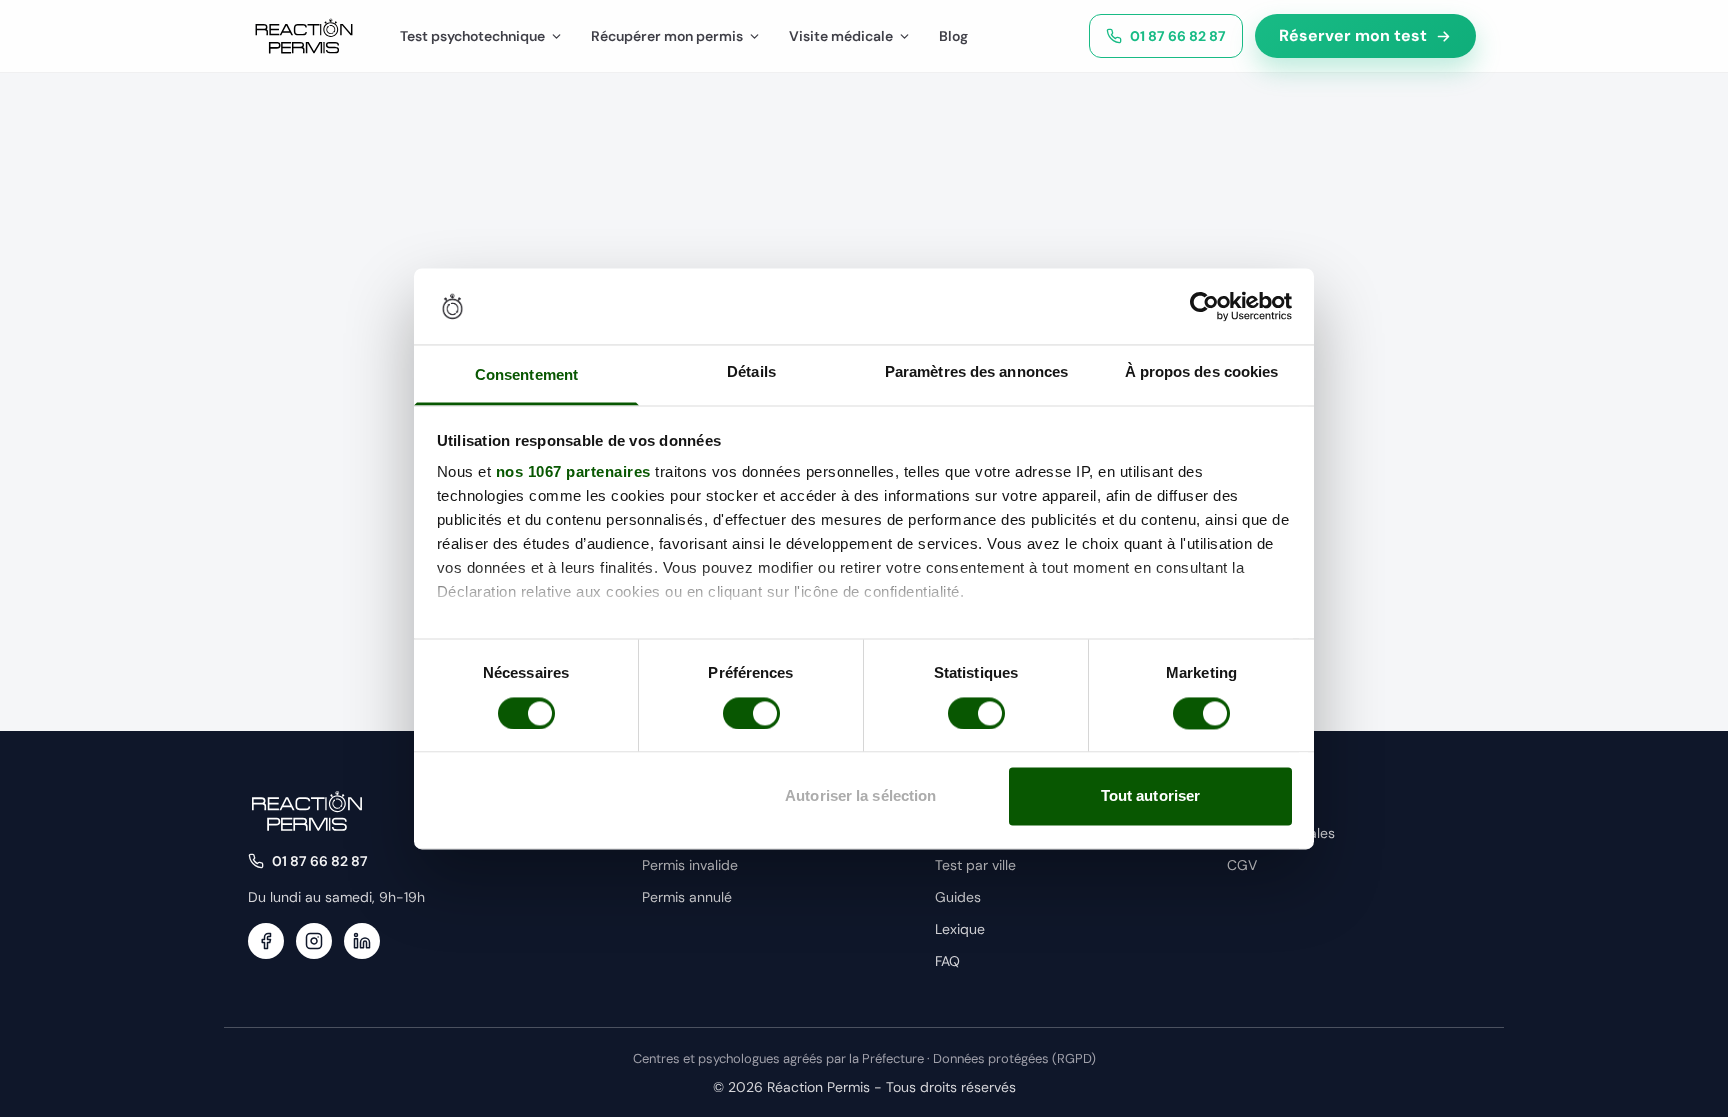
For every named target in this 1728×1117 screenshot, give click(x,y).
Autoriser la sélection (860, 796)
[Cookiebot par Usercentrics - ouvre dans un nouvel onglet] (1204, 306)
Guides (958, 897)
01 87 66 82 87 (1178, 36)
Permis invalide (690, 865)
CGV (1242, 865)
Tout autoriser (1150, 796)
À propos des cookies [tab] (1202, 372)
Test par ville (975, 865)
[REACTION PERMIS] (304, 36)
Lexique (960, 929)
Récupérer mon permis (667, 36)
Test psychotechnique (472, 36)
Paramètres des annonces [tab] (976, 372)
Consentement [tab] (526, 375)
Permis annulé (687, 897)
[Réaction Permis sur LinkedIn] (362, 941)
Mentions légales (1281, 833)
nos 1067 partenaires (573, 472)
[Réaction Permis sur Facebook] (266, 941)
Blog (953, 36)
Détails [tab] (751, 372)
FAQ (947, 961)
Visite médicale (841, 36)
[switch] (751, 713)
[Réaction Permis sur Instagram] (314, 941)
